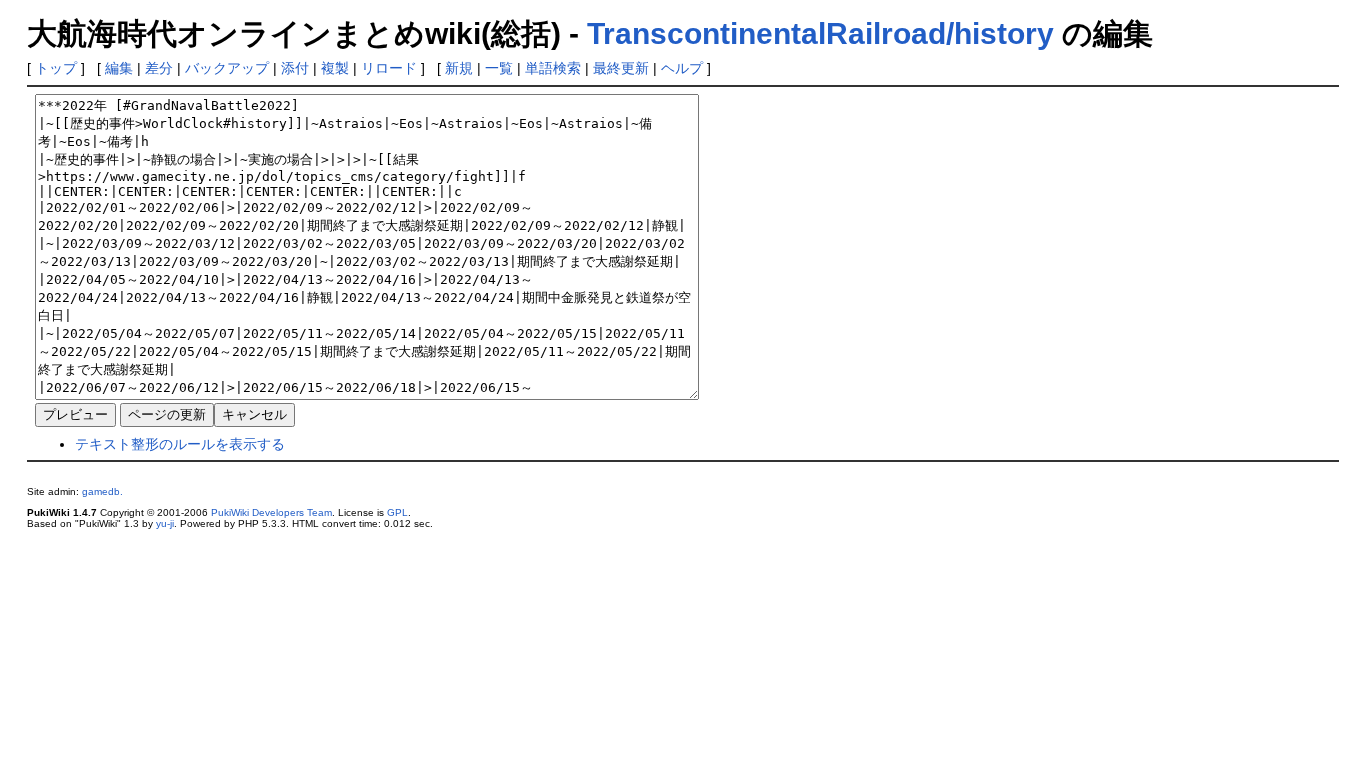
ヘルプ (682, 68)
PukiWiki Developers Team (271, 512)
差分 (159, 68)
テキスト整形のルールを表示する (180, 444)
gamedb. (102, 491)
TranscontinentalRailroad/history (820, 33)
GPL (397, 512)
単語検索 (553, 68)
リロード (389, 68)
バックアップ (227, 68)
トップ (56, 68)
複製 (335, 68)
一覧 (499, 68)
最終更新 (621, 68)
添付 (295, 68)
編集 (119, 68)
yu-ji (165, 523)
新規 (459, 68)
